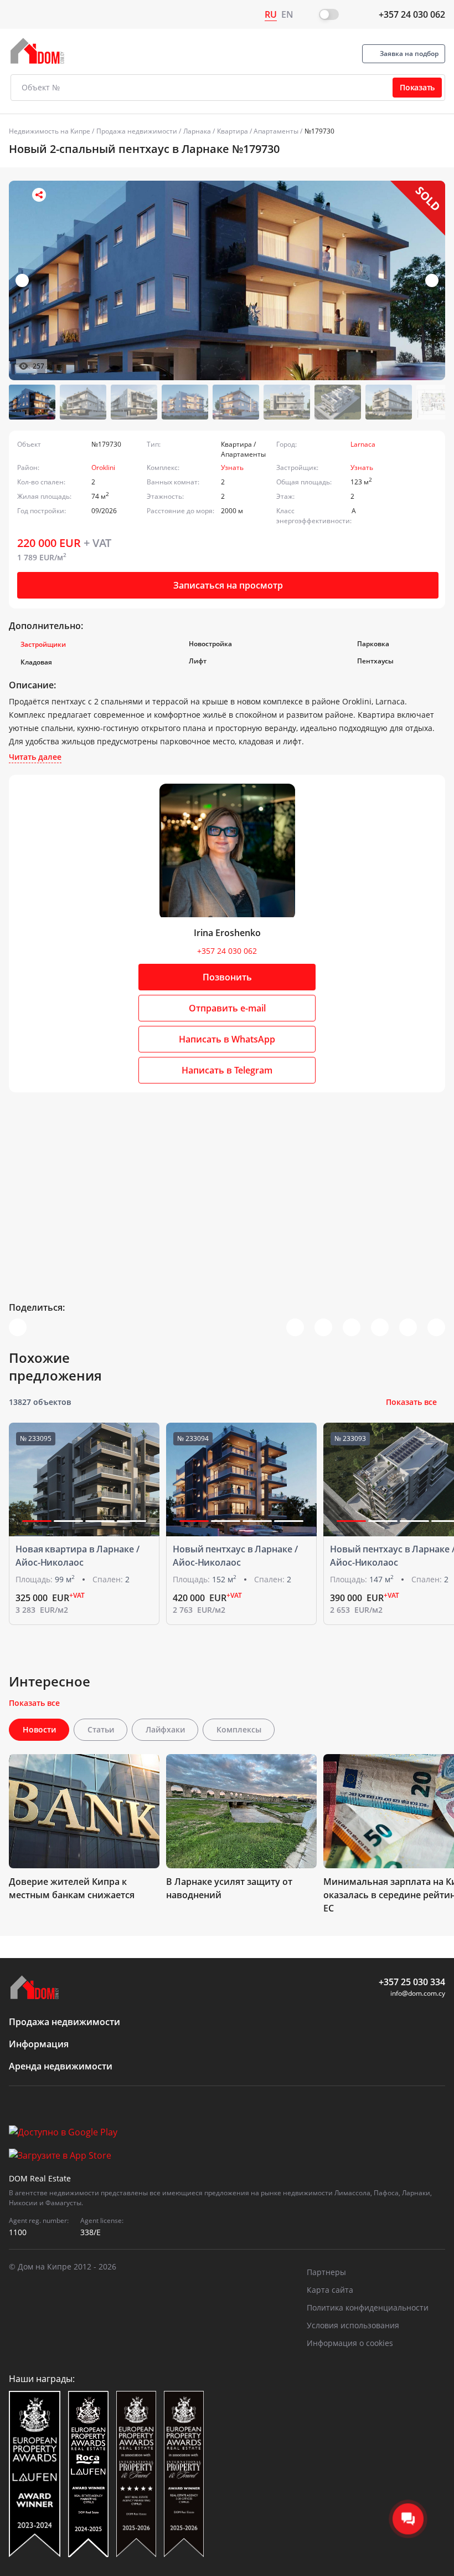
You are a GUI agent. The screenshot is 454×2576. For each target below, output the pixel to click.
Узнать (232, 467)
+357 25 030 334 (412, 1982)
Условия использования (353, 2325)
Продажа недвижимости (137, 131)
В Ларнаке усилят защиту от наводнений (229, 1888)
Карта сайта (330, 2290)
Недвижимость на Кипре (50, 131)
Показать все (411, 1402)
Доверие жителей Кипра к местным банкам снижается (72, 1888)
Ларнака (197, 131)
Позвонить (227, 977)
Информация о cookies (350, 2343)
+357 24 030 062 (412, 14)
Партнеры (326, 2272)
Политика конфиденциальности (368, 2307)
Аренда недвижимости (61, 2066)
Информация (39, 2044)
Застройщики (43, 644)
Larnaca (363, 444)
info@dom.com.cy (418, 1993)
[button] (432, 280)
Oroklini (103, 467)
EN (287, 14)
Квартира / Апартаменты (258, 131)
